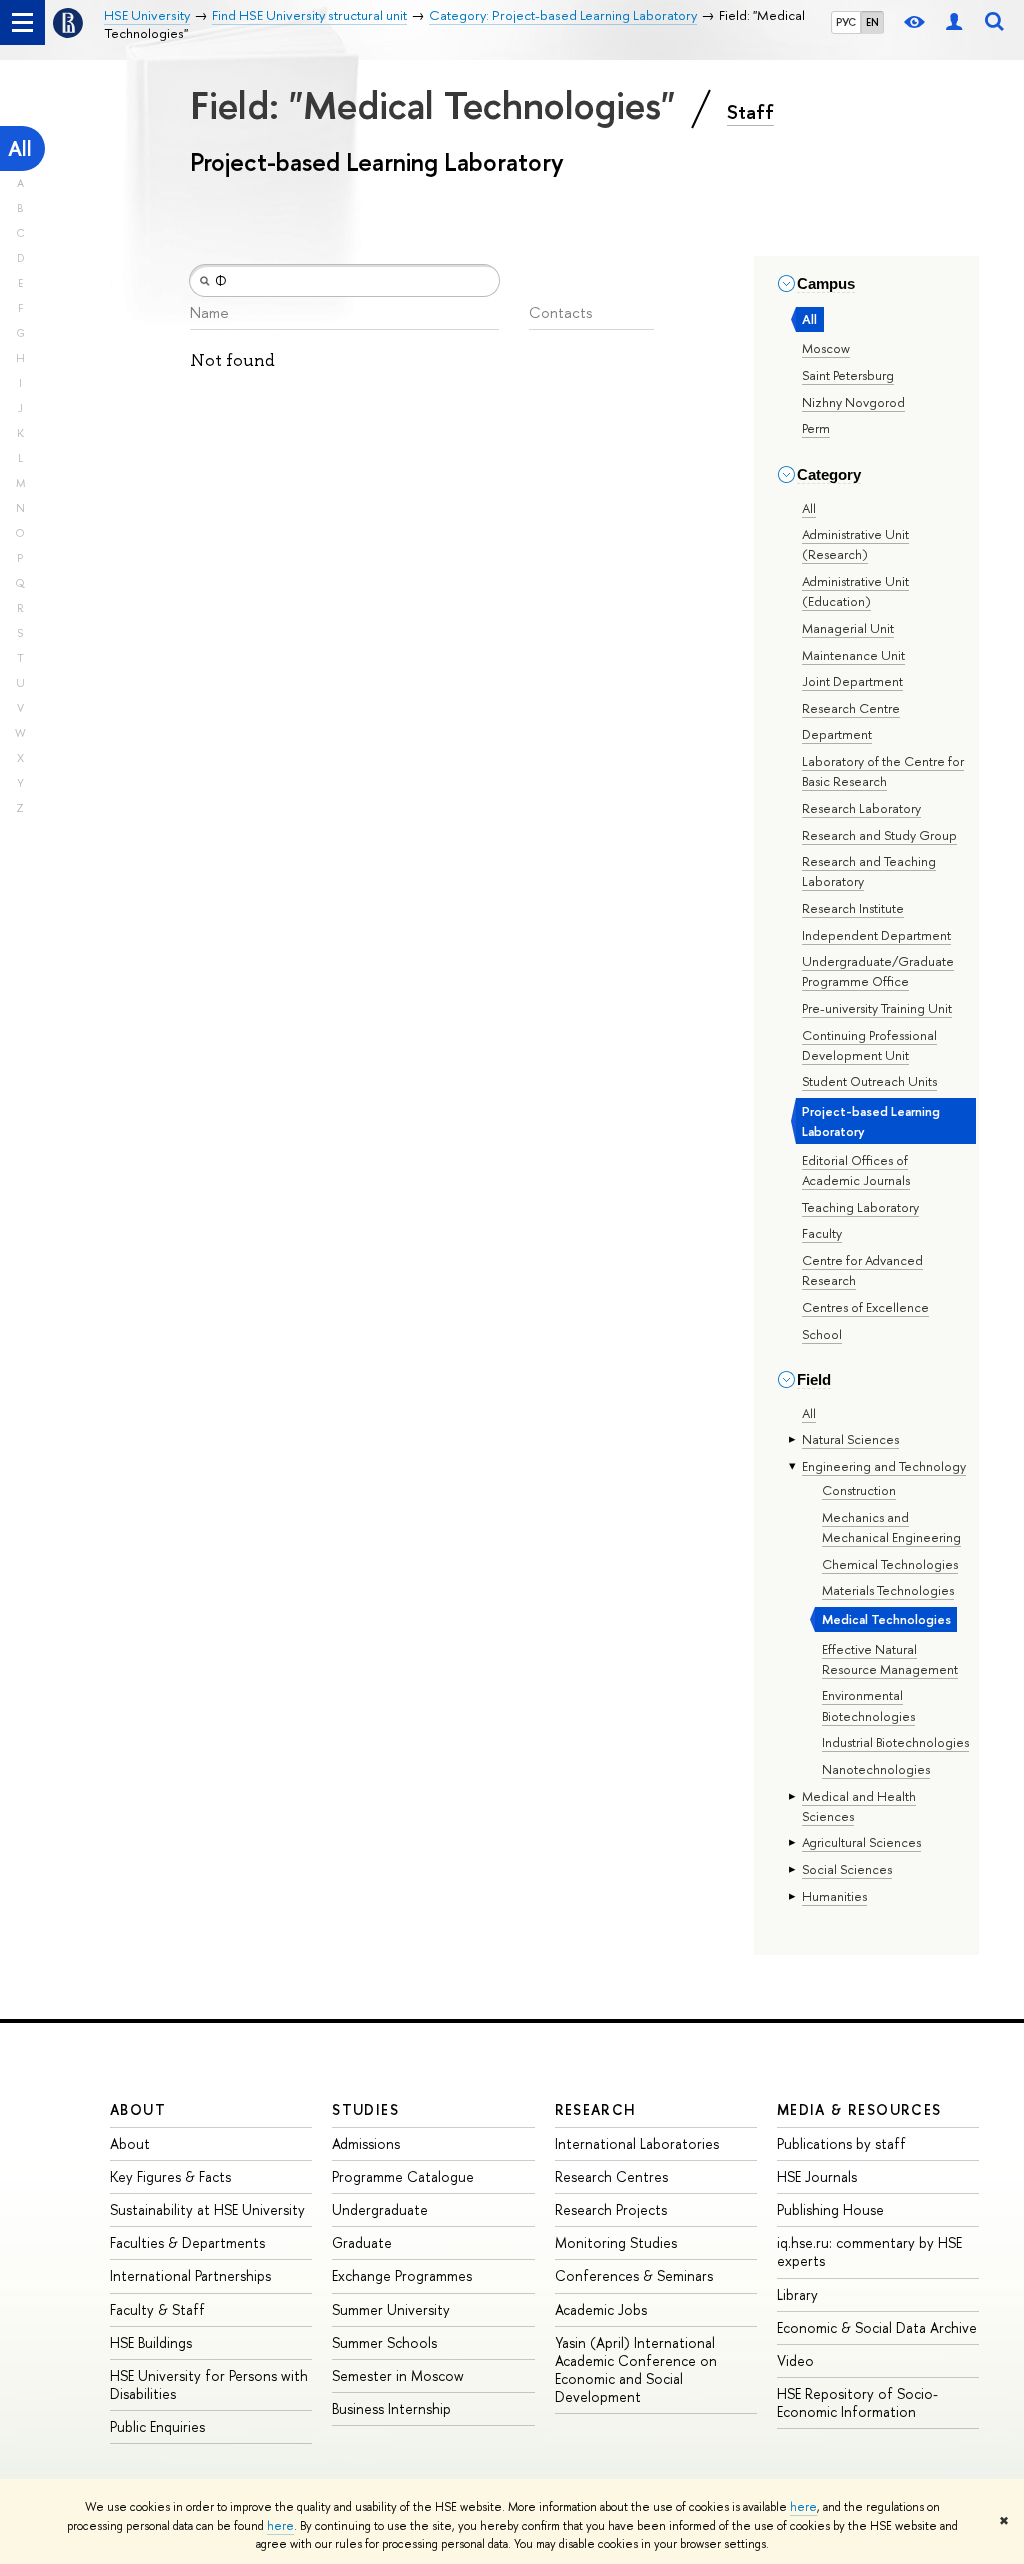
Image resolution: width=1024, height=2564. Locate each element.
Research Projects (611, 2209)
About (138, 2109)
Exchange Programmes (402, 2275)
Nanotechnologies (876, 1769)
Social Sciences (847, 1869)
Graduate (362, 2242)
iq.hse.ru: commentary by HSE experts (869, 2251)
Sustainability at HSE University (207, 2209)
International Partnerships (190, 2275)
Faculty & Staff (157, 2309)
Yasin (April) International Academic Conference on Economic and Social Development (636, 2370)
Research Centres (611, 2176)
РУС (846, 22)
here (803, 2507)
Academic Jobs (601, 2309)
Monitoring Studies (616, 2242)
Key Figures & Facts (170, 2176)
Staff (750, 112)
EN (872, 22)
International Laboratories (637, 2143)
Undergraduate (380, 2209)
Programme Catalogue (403, 2176)
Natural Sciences (850, 1439)
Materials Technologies (888, 1590)
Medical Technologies (886, 1619)
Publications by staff (841, 2143)
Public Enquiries (157, 2426)
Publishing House (830, 2209)
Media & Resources (859, 2109)
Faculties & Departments (187, 2242)
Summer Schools (384, 2342)
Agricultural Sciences (861, 1842)
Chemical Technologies (890, 1564)
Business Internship (391, 2408)
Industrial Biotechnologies (895, 1742)
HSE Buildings (151, 2342)
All (20, 148)
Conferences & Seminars (634, 2275)
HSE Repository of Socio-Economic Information (857, 2402)
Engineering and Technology (884, 1466)
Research (596, 2109)
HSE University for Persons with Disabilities (209, 2384)
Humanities (834, 1896)
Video (795, 2360)
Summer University (391, 2309)
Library (797, 2294)
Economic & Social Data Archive (877, 2327)
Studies (365, 2109)
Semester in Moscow (398, 2375)
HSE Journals (817, 2176)
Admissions (366, 2143)
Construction (859, 1490)
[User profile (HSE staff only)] (954, 22)
